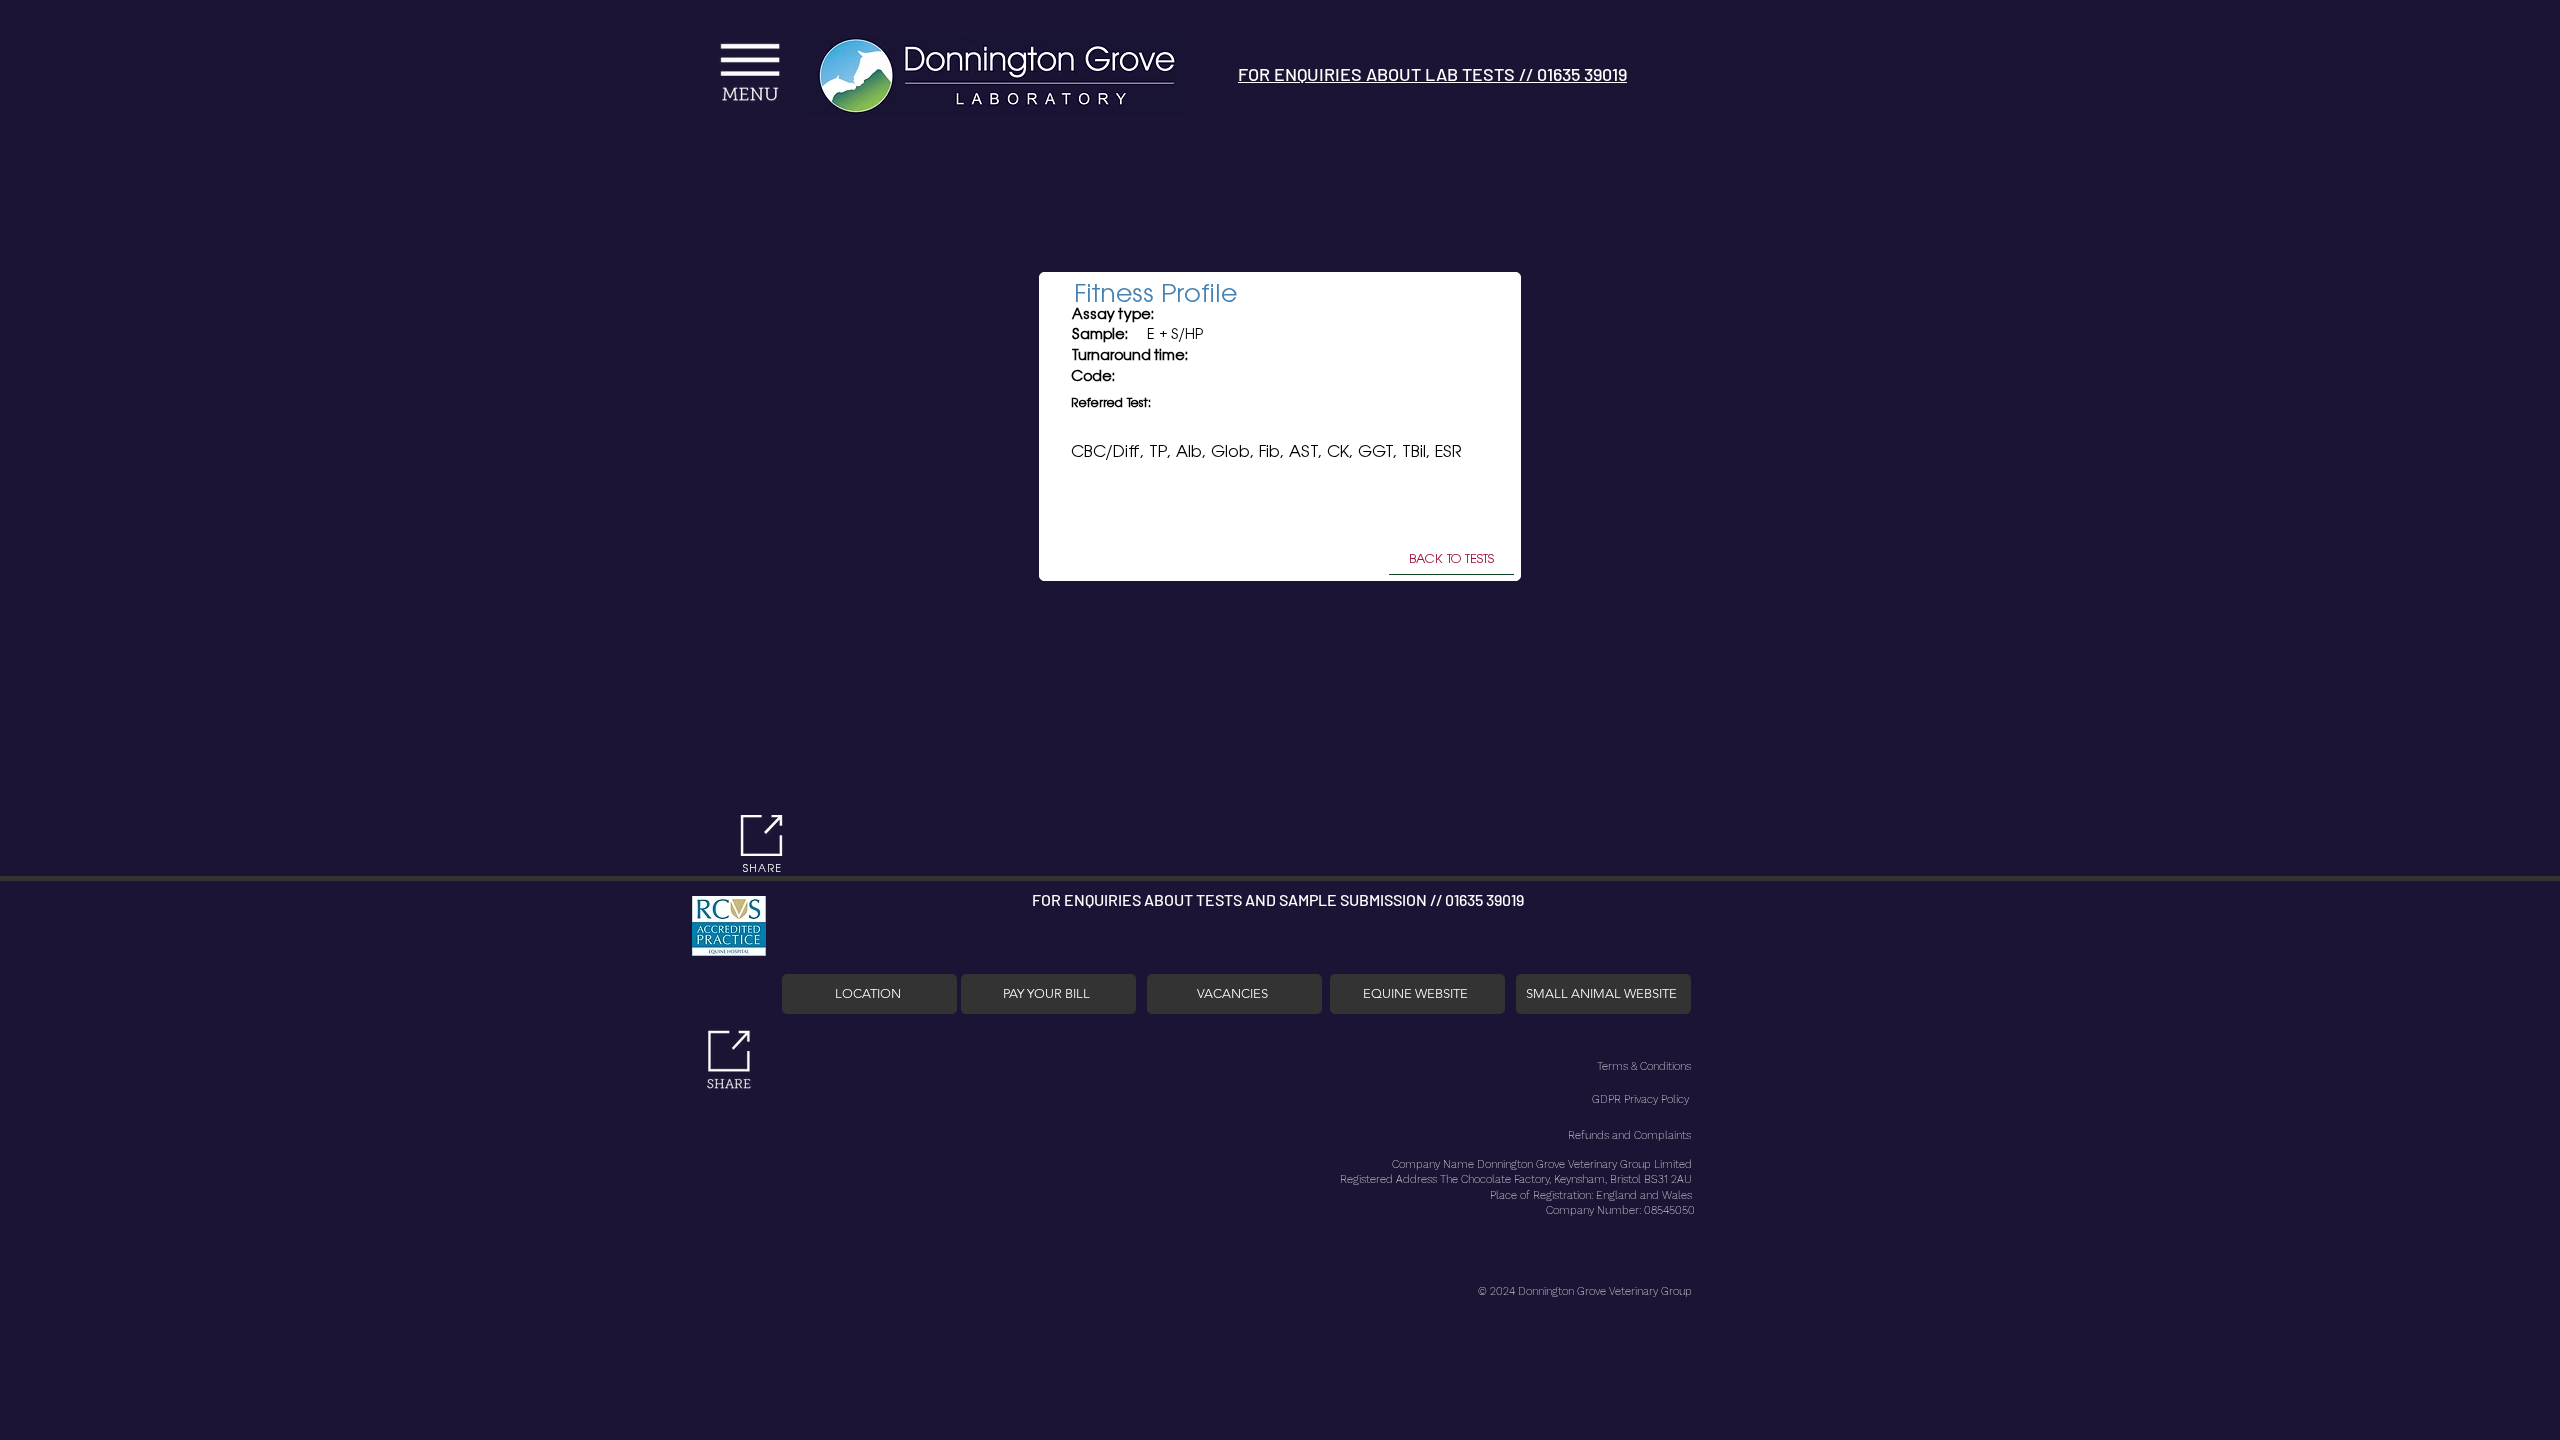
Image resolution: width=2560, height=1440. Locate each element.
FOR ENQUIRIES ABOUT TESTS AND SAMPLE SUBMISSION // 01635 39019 (1278, 899)
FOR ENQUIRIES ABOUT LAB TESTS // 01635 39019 (1432, 74)
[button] (593, 53)
